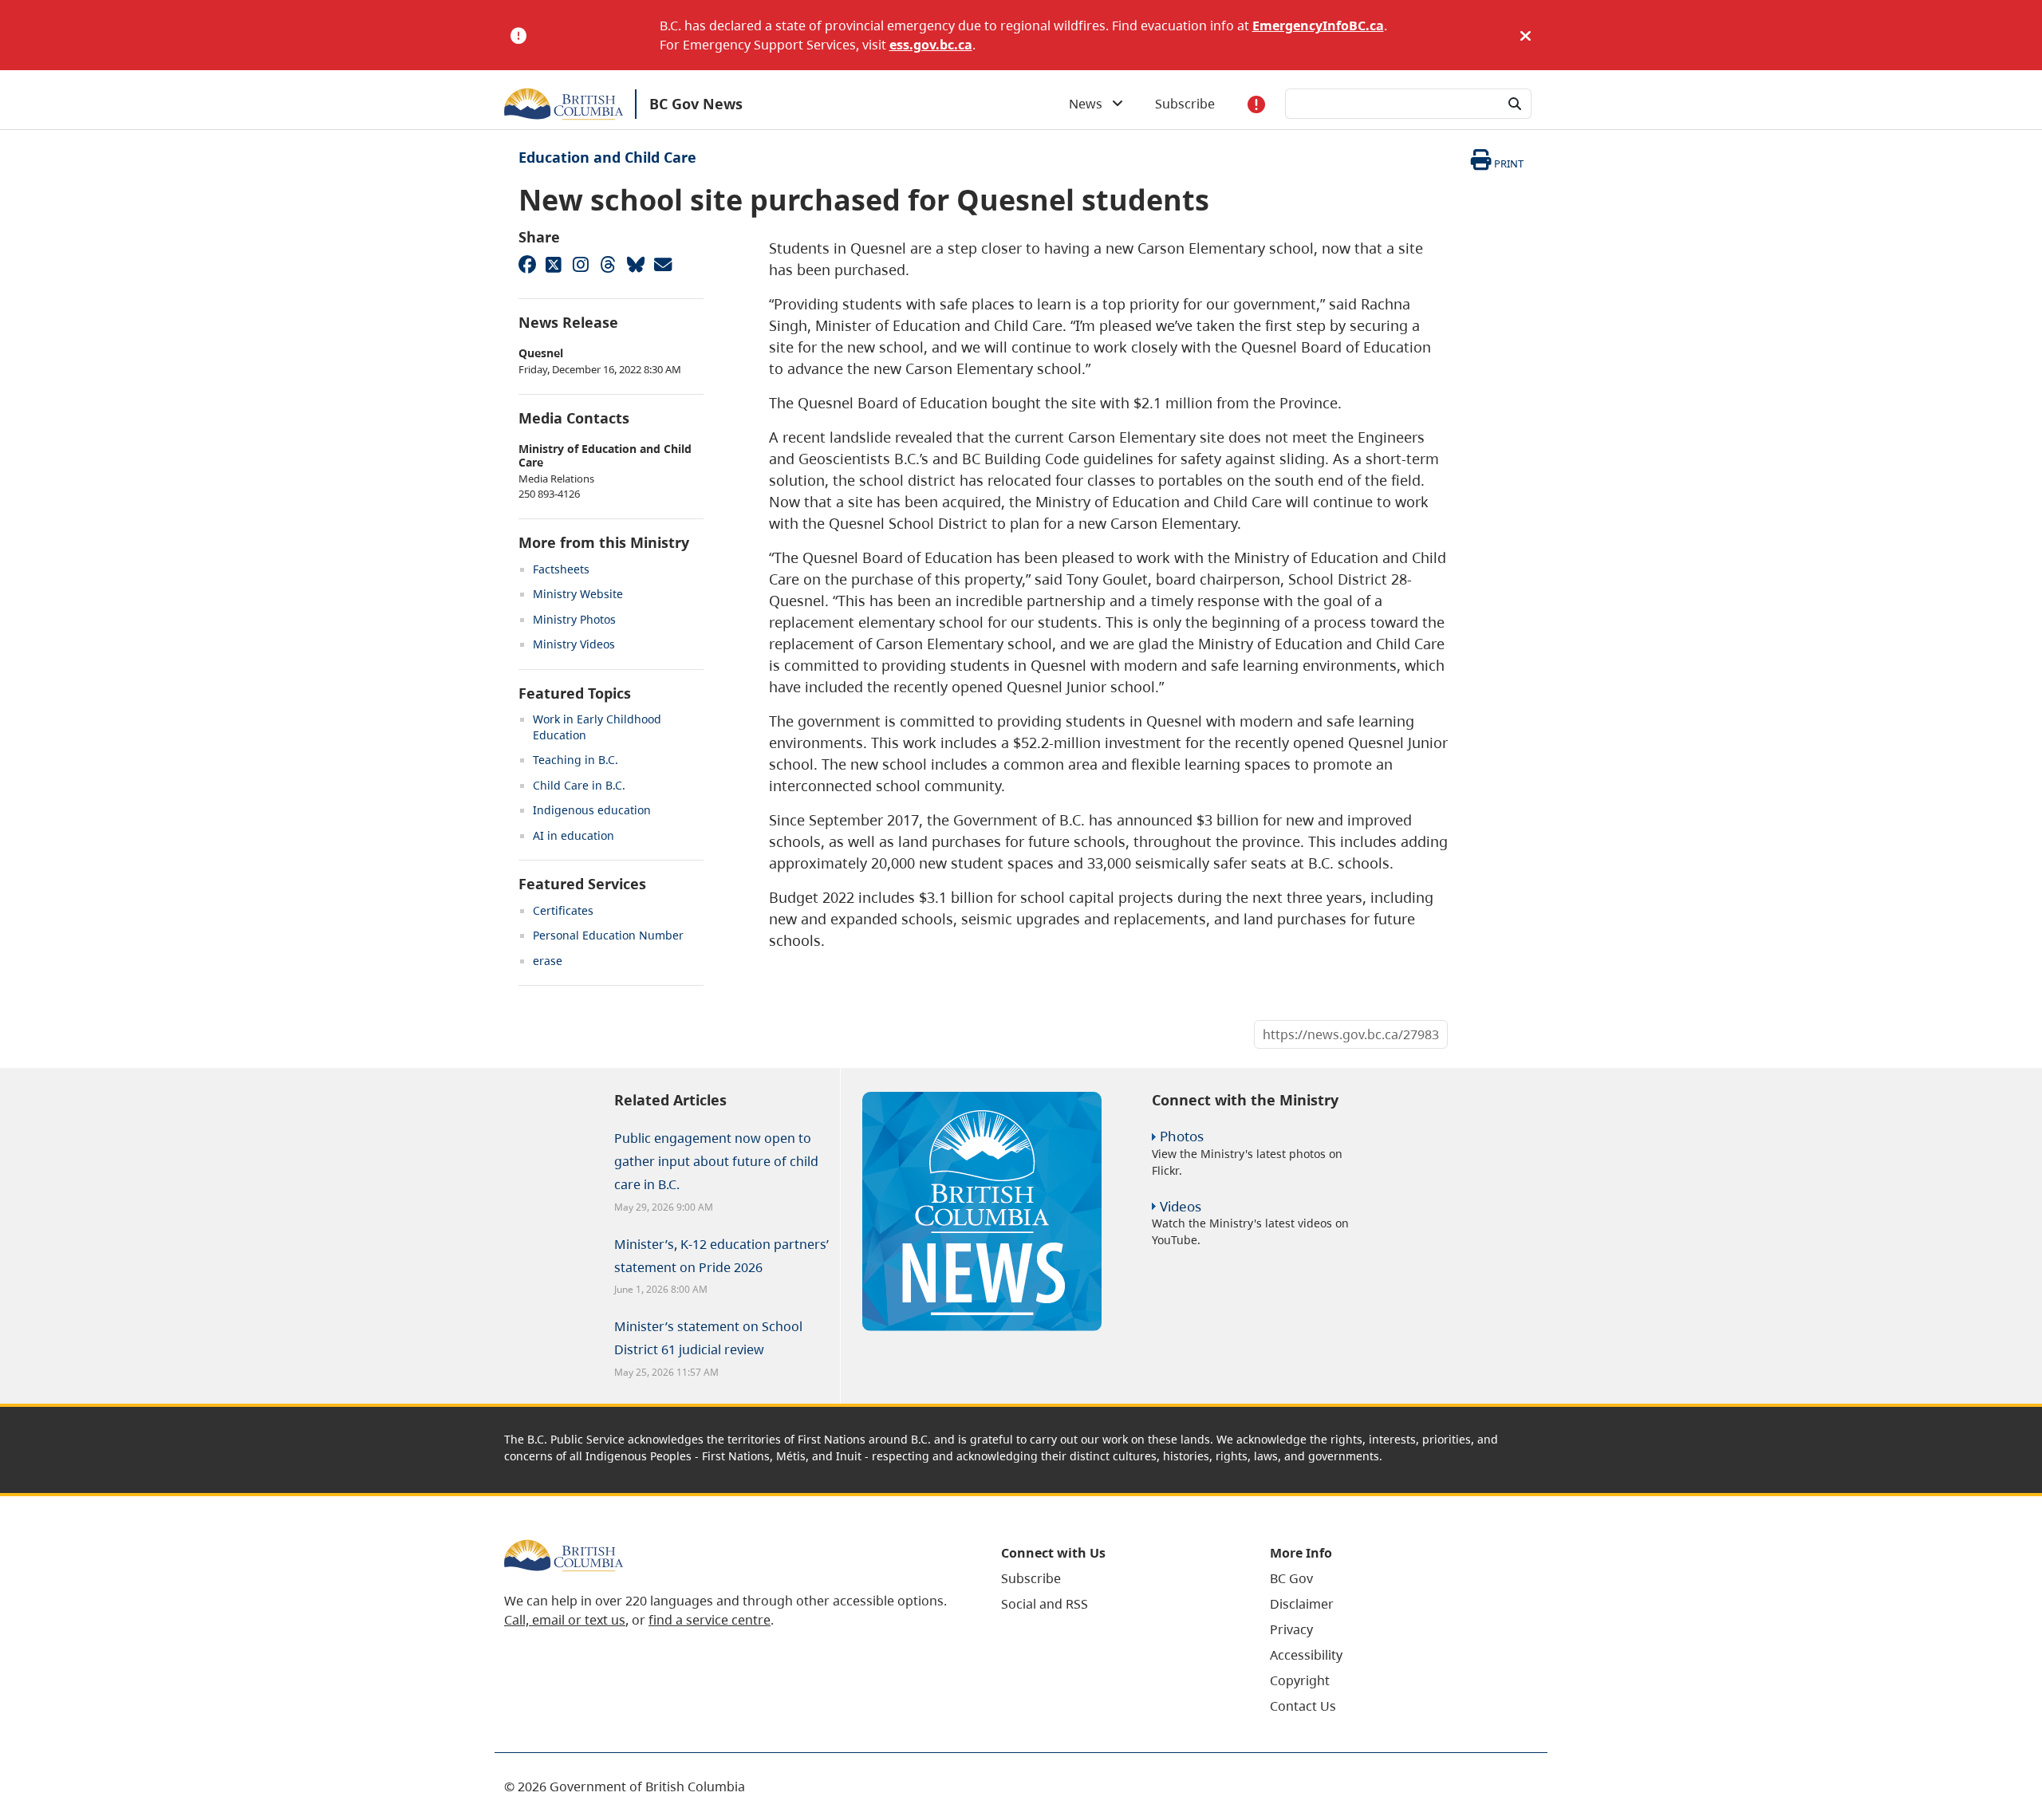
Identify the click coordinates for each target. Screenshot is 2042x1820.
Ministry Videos (574, 644)
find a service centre (710, 1620)
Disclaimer (1302, 1604)
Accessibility (1306, 1655)
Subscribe (1185, 104)
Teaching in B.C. (576, 760)
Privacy (1291, 1629)
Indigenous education (592, 810)
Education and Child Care (607, 157)
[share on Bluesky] (635, 264)
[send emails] (662, 264)
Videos (1181, 1206)
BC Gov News (696, 104)
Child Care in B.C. (579, 785)
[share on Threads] (608, 264)
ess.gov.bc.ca (931, 45)
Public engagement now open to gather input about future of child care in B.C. (716, 1161)
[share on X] (554, 264)
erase (548, 961)
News (1090, 104)
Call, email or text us (565, 1620)
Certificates (563, 910)
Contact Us (1303, 1706)
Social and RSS (1045, 1604)
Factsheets (561, 569)
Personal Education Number (608, 935)
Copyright (1300, 1680)
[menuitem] (1116, 1578)
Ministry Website (578, 594)
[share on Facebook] (526, 264)
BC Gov (1291, 1578)
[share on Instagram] (581, 264)
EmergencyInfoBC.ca (1318, 26)
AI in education (574, 835)
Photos (1182, 1136)
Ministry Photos (574, 619)
